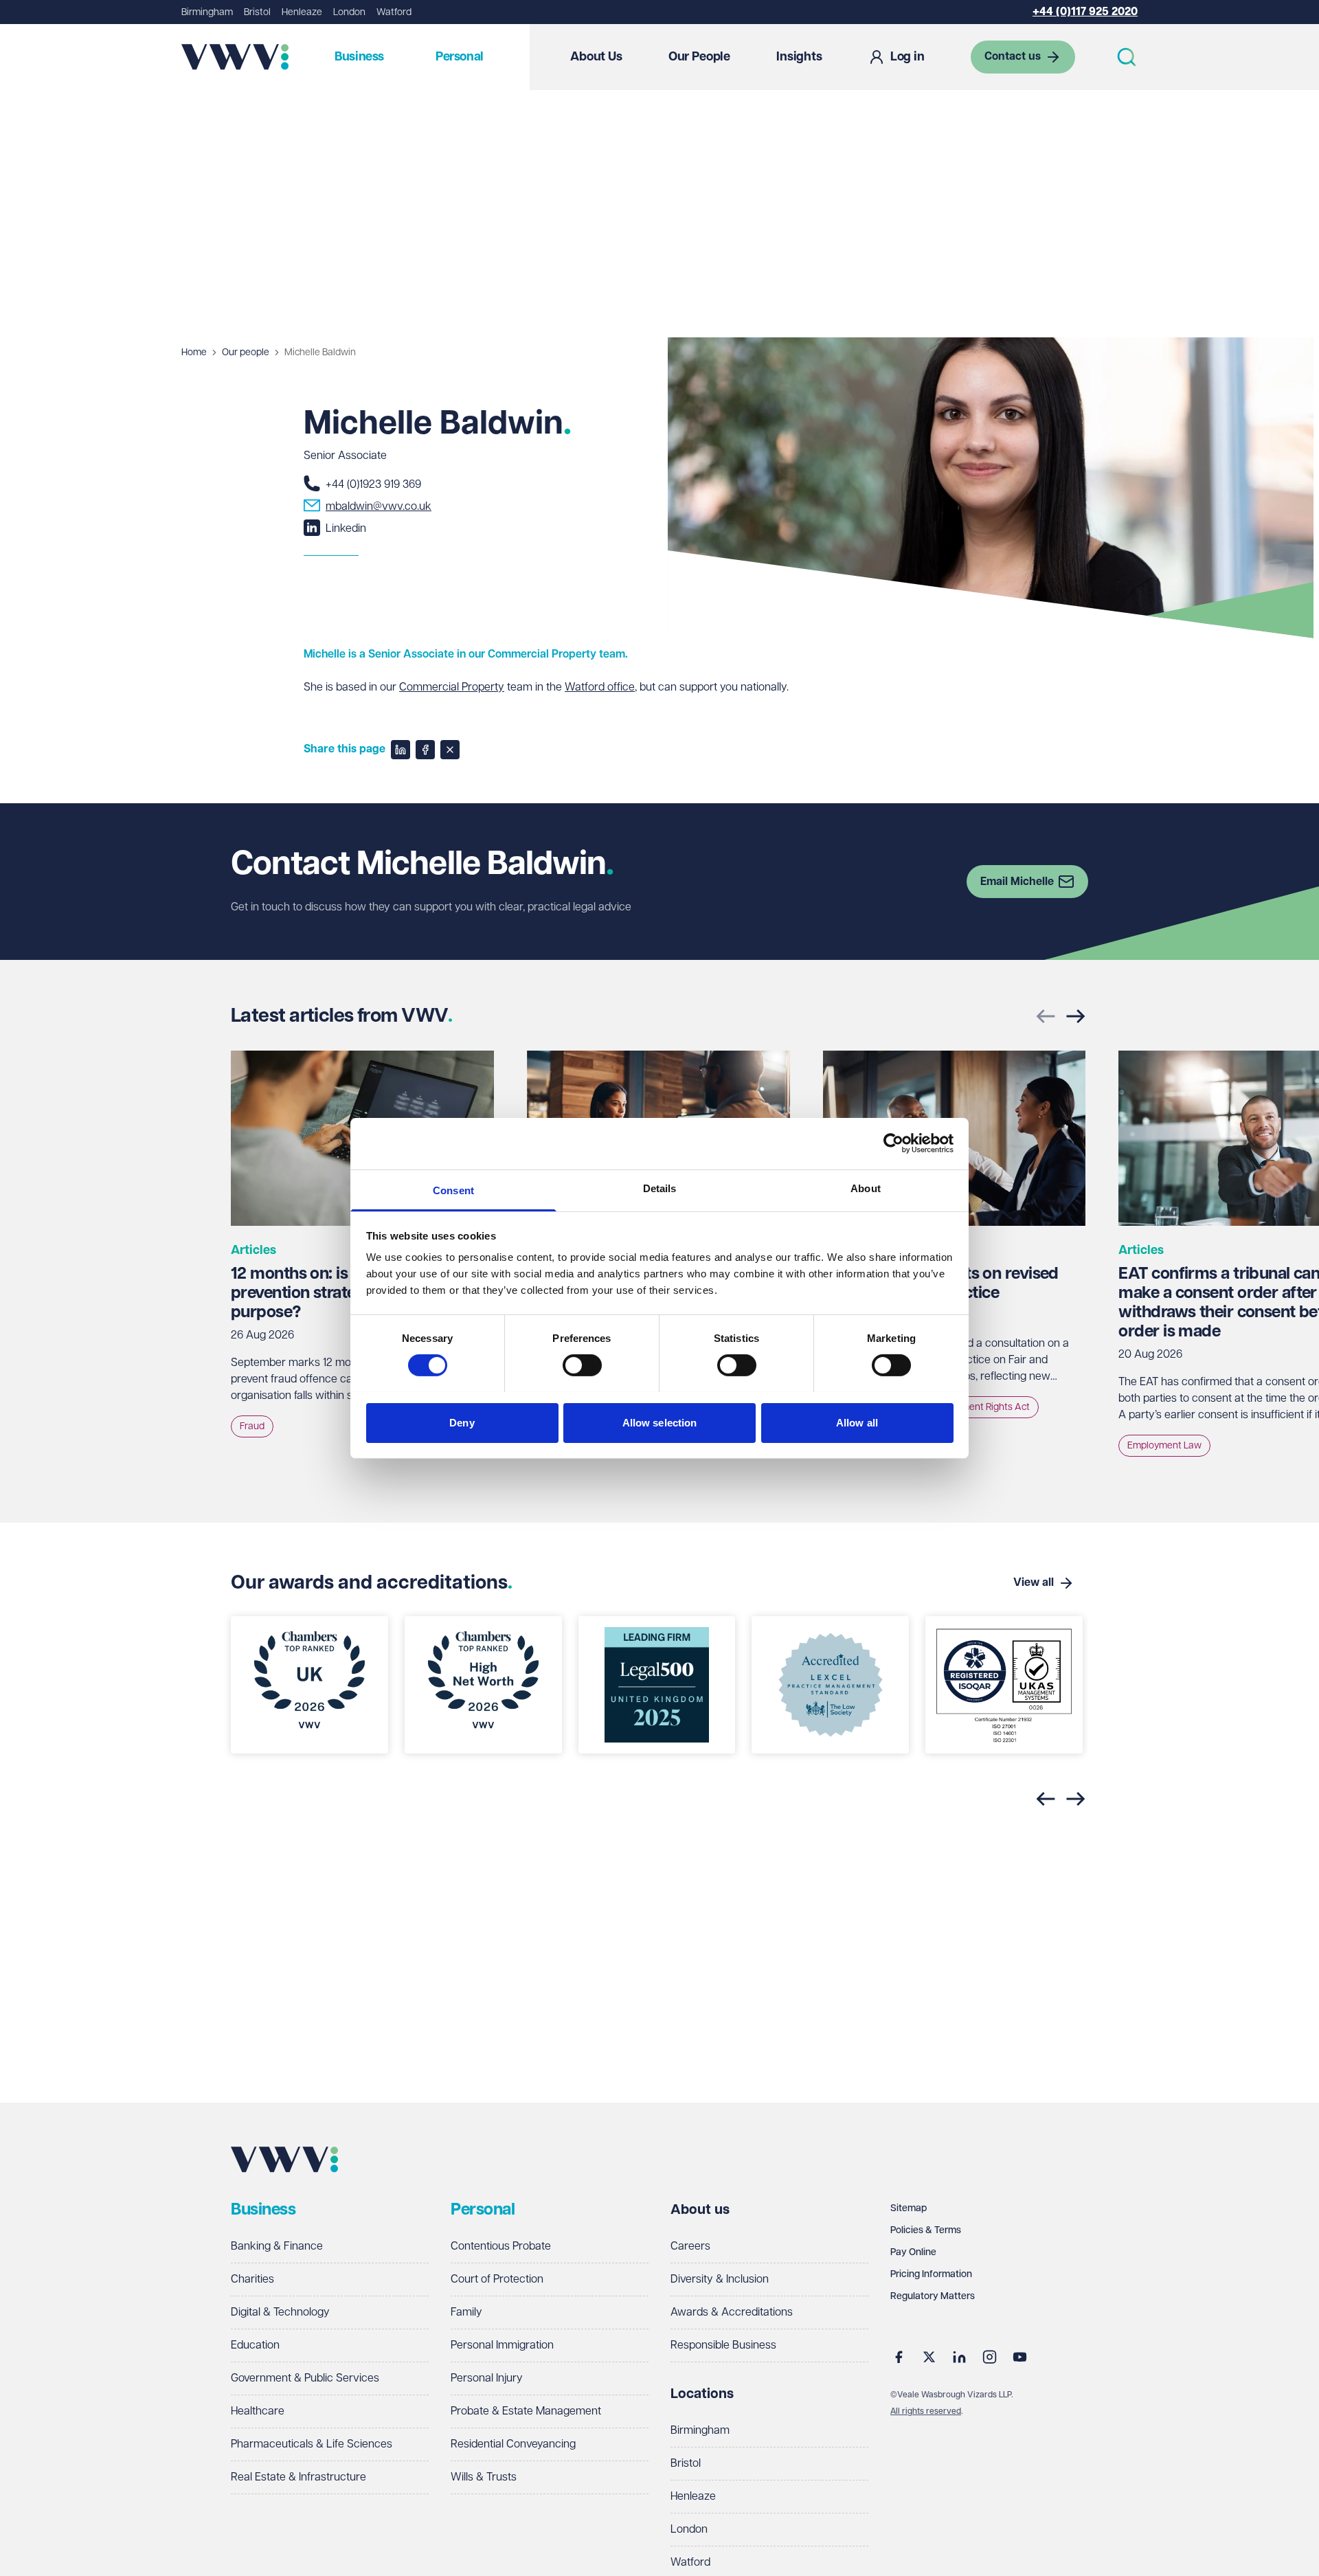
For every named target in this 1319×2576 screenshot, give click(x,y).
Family (466, 2312)
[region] (659, 1693)
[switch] (582, 1365)
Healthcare (258, 2411)
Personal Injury (487, 2378)
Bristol (257, 12)
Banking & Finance (277, 2247)
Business (359, 57)
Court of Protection (497, 2280)
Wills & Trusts (484, 2477)
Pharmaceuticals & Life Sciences (312, 2444)
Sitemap (909, 2208)
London (349, 12)
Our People (699, 57)
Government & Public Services (305, 2378)
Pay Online (913, 2252)
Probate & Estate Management (526, 2411)
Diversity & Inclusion (720, 2280)
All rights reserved (926, 2411)
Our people (246, 352)
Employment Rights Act (980, 1407)
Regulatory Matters (933, 2296)
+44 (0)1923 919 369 (373, 485)
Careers (690, 2247)
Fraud (252, 1426)
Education (255, 2345)
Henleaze (302, 12)
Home (194, 352)
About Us (596, 57)
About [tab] (866, 1188)
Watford (394, 12)
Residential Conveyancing (513, 2444)
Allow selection (660, 1422)
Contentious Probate (501, 2247)
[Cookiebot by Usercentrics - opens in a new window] (893, 1143)
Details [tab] (660, 1188)
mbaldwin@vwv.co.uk (379, 507)
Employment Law (1164, 1446)
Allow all (857, 1422)
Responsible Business (723, 2345)
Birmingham (207, 12)
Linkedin (346, 529)
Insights (799, 57)
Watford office (600, 687)
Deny (462, 1422)
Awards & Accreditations (732, 2312)
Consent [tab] (453, 1190)
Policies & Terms (926, 2230)
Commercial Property (452, 687)
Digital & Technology (280, 2312)
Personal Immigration (502, 2345)
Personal (460, 57)
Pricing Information (931, 2274)
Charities (252, 2280)
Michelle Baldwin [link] (320, 352)
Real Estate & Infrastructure (298, 2477)
